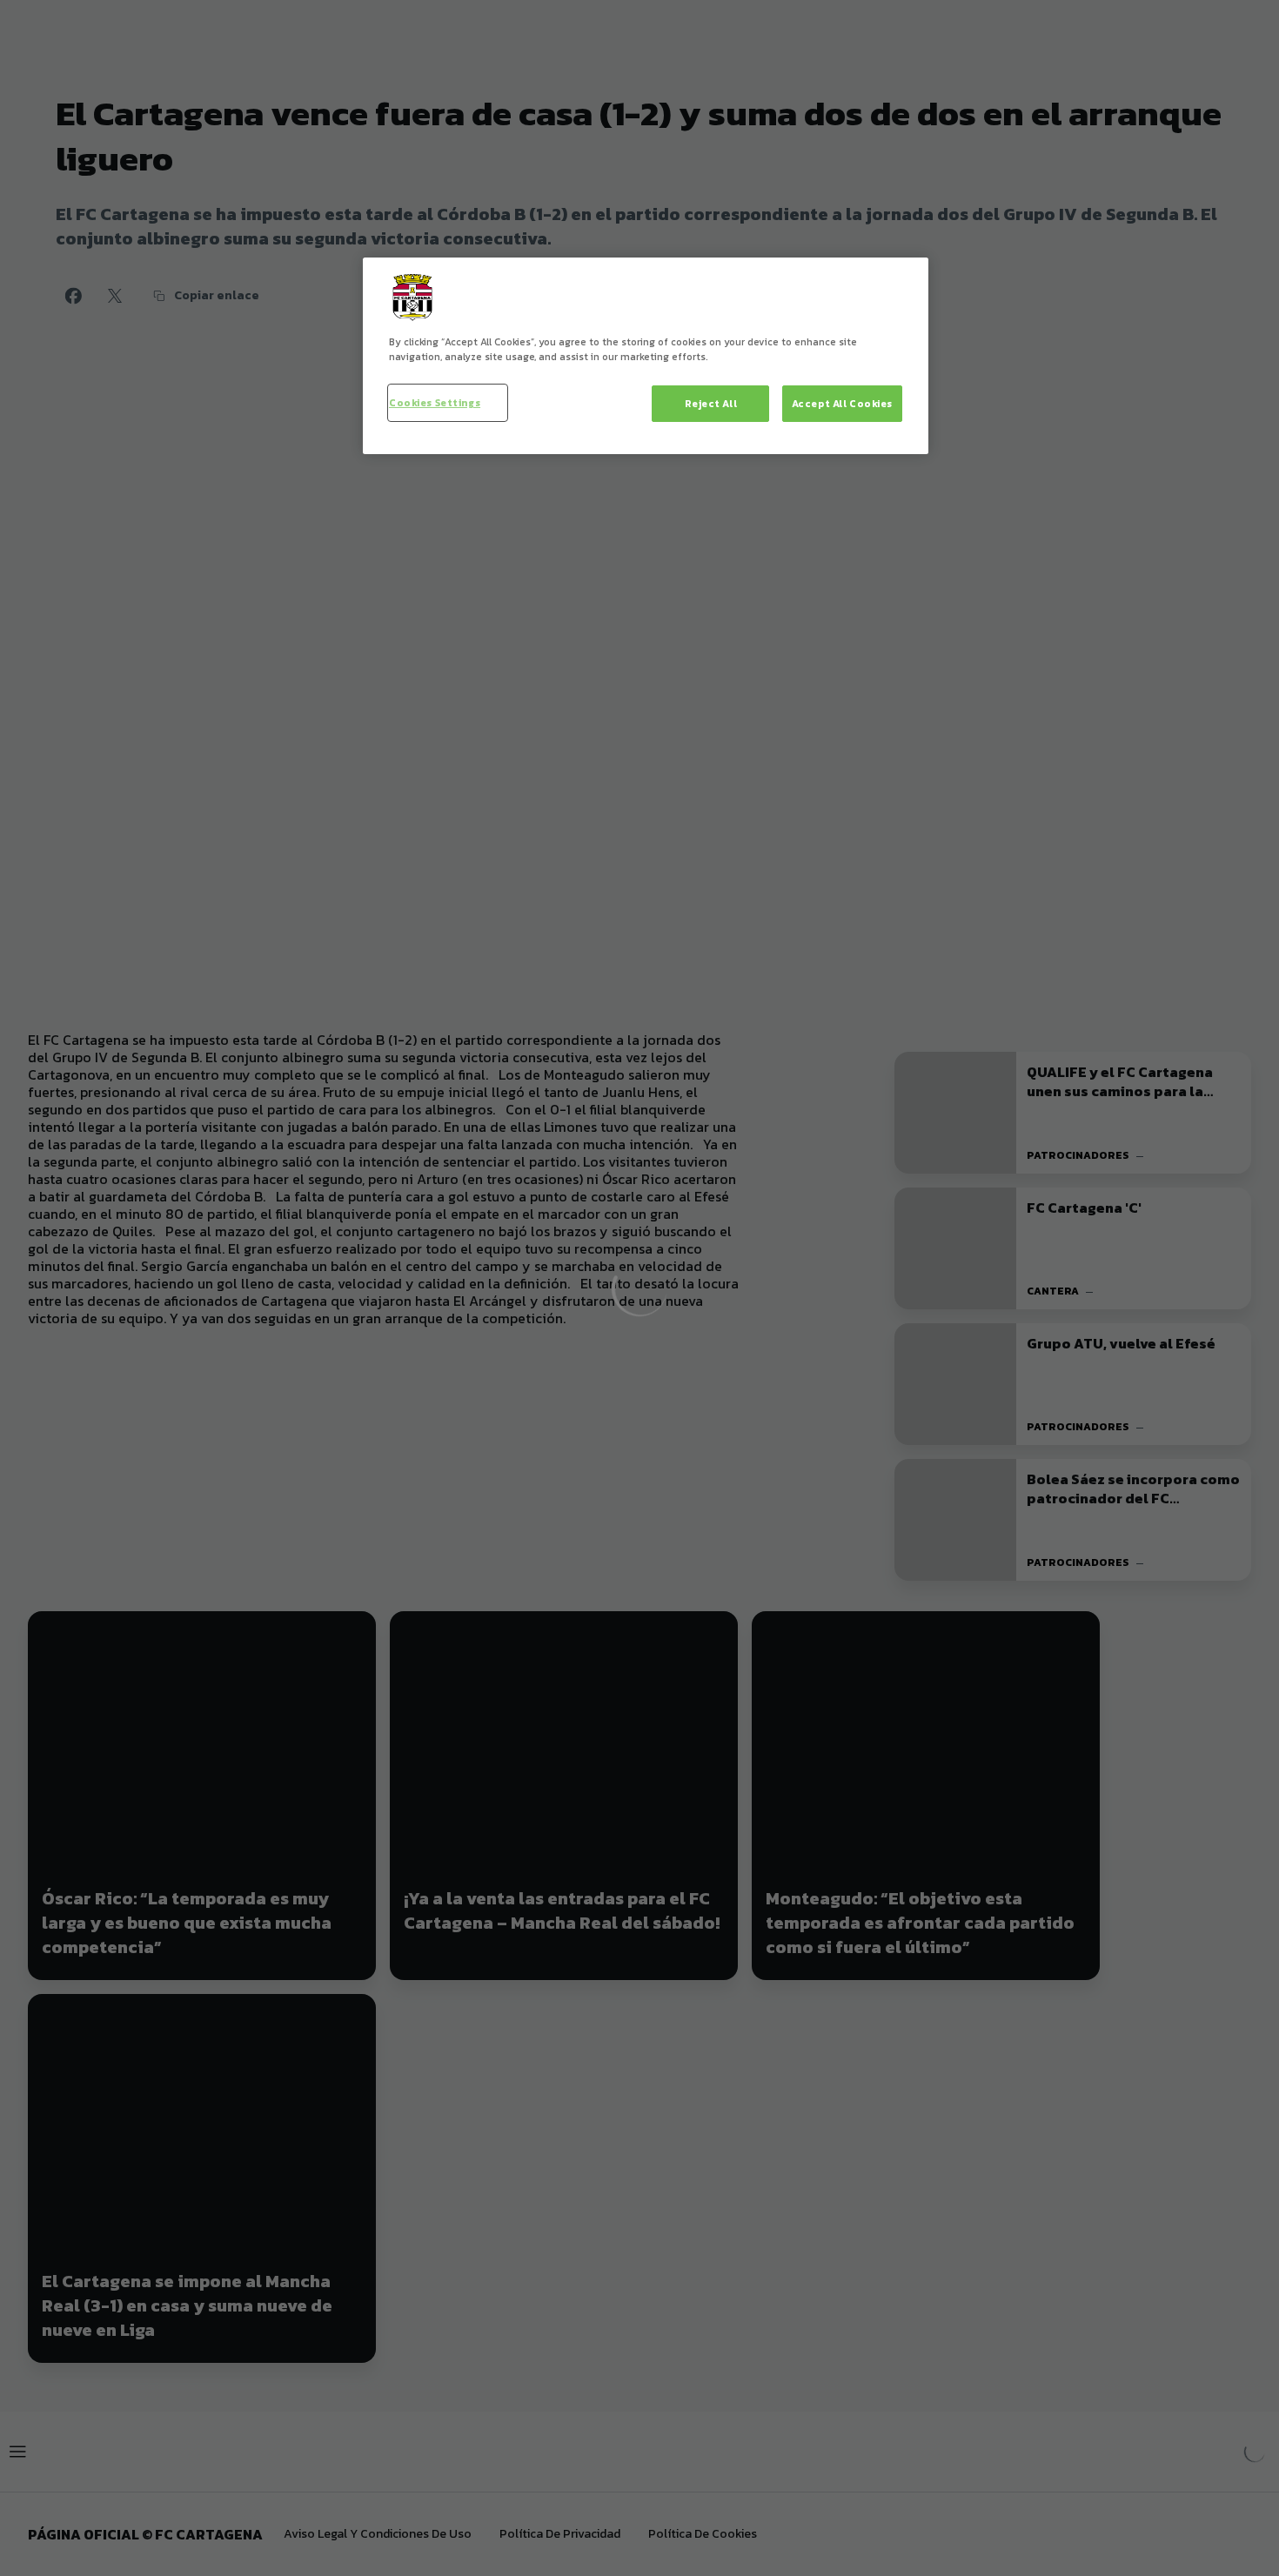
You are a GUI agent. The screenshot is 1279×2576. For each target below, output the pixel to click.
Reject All (711, 403)
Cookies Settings (435, 402)
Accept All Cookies (842, 403)
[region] (646, 356)
